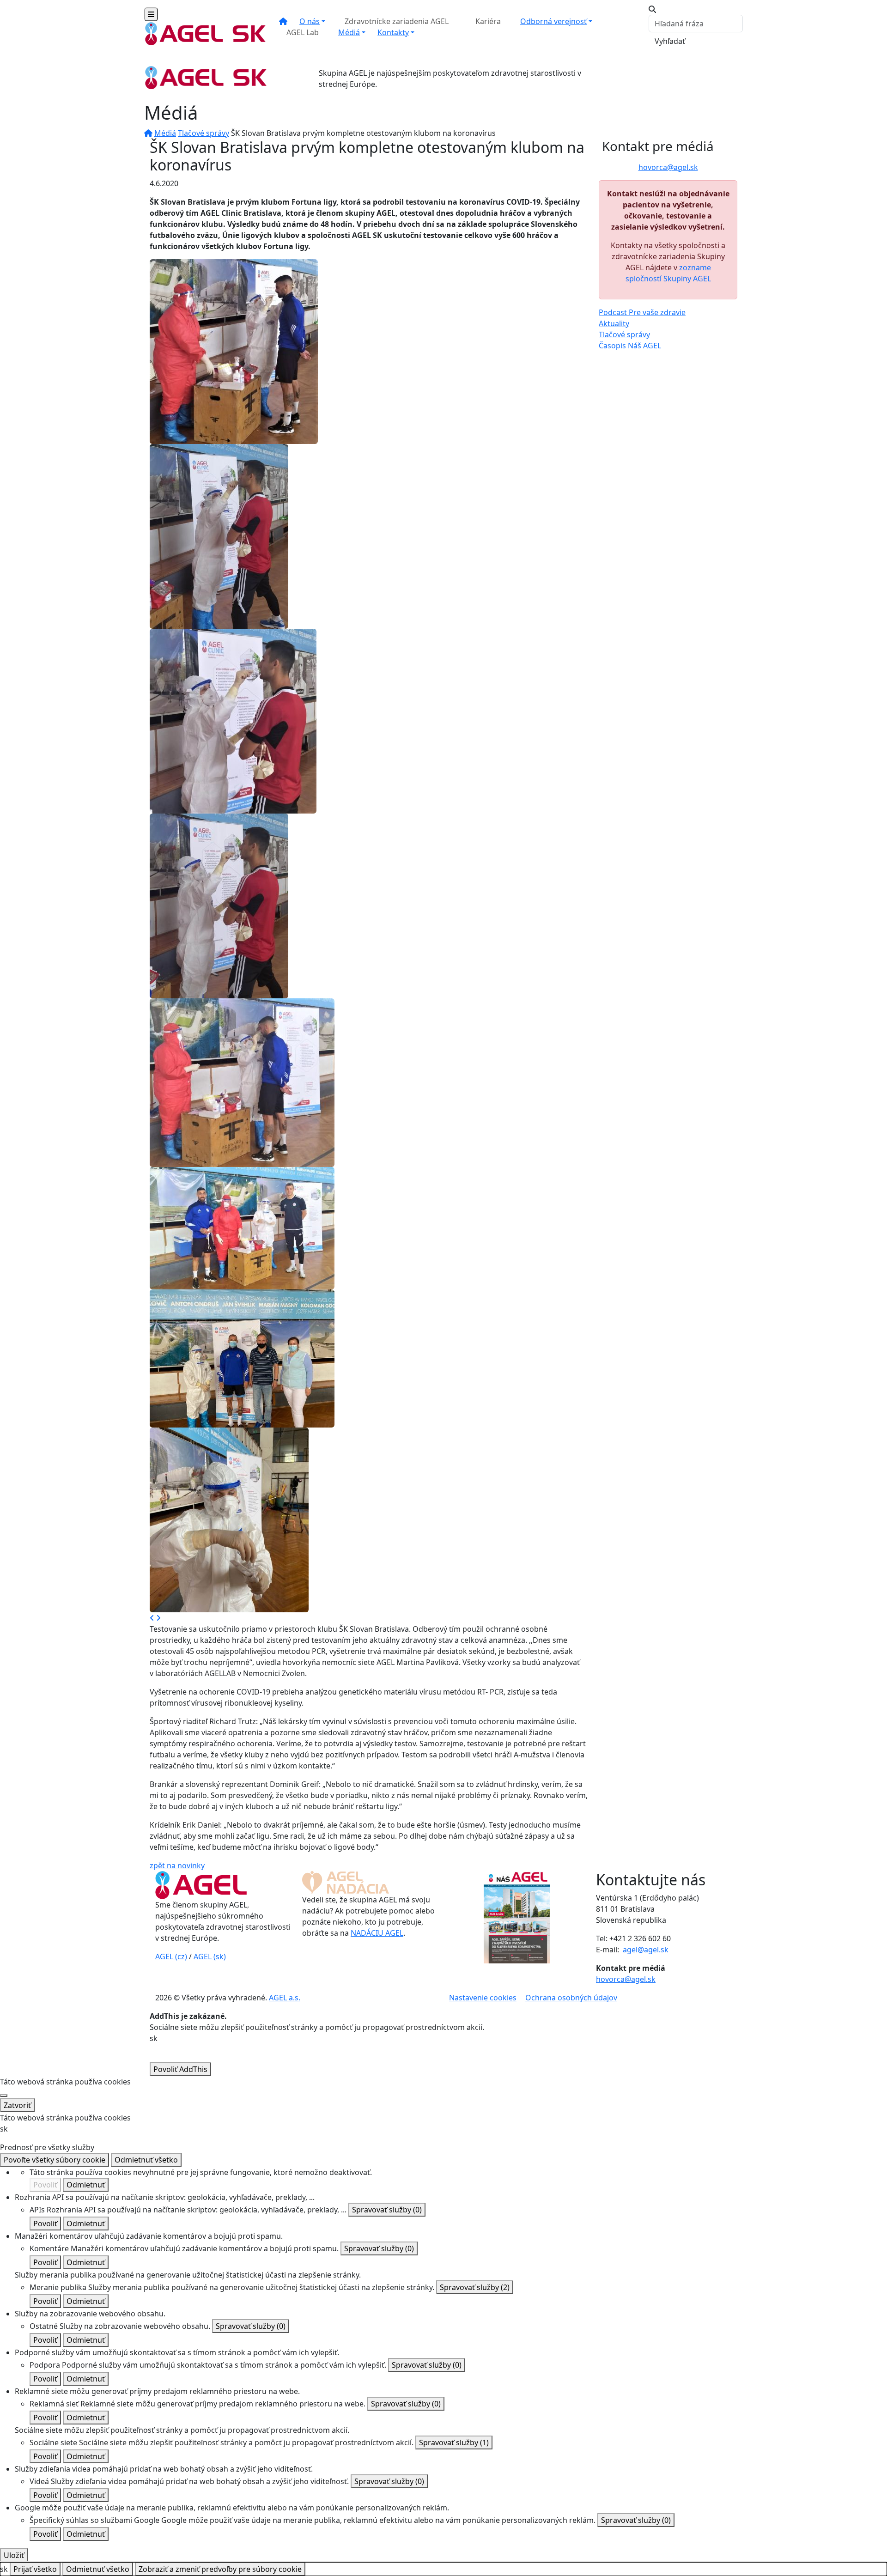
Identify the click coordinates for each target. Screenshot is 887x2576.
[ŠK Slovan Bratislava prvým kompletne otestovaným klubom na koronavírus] (234, 351)
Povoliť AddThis (180, 2069)
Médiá (349, 32)
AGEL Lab (303, 32)
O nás (310, 21)
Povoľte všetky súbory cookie (55, 2160)
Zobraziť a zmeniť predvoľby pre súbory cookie (220, 2569)
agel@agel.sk (646, 1950)
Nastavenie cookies (483, 1998)
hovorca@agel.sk (668, 167)
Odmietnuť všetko (146, 2160)
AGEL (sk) (210, 1956)
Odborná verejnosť (553, 21)
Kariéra (488, 21)
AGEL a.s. (285, 1998)
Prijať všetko (35, 2569)
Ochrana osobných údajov (571, 1998)
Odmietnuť (86, 2185)
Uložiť (14, 2555)
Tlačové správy (204, 133)
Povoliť (45, 2185)
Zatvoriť (17, 2105)
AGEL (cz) (171, 1956)
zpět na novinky (177, 1865)
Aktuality (614, 323)
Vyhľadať (670, 41)
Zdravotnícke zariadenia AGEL (397, 21)
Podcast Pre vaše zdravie (642, 312)
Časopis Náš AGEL (630, 346)
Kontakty (393, 32)
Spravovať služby (387, 2210)
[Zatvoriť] (4, 2096)
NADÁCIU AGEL (377, 1933)
